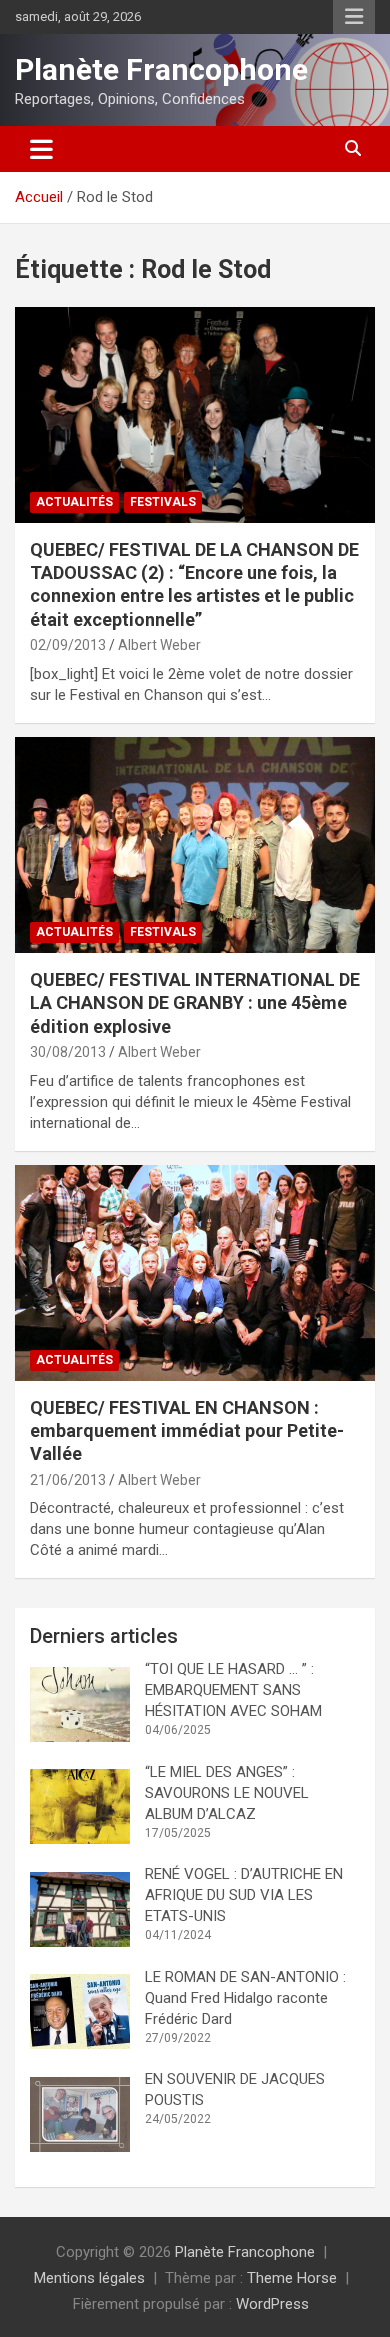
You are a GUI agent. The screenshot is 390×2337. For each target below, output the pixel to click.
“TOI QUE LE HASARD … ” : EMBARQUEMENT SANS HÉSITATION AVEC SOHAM (233, 1690)
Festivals (163, 502)
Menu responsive (354, 17)
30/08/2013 (68, 1052)
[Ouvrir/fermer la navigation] (41, 149)
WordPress (272, 2304)
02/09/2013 (68, 645)
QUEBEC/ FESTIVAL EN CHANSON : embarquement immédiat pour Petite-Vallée (187, 1431)
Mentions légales (89, 2278)
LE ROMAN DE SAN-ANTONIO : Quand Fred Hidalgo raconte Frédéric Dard (247, 1998)
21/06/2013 (68, 1480)
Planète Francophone (161, 69)
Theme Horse (292, 2278)
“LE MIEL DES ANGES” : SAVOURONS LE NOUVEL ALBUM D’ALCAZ (227, 1793)
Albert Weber (159, 645)
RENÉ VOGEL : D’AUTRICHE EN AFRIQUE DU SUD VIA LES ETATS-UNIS (244, 1895)
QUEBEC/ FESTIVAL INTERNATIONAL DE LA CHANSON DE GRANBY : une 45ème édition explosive (195, 1003)
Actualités (74, 502)
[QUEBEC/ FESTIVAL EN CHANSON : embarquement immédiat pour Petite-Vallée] (195, 1272)
